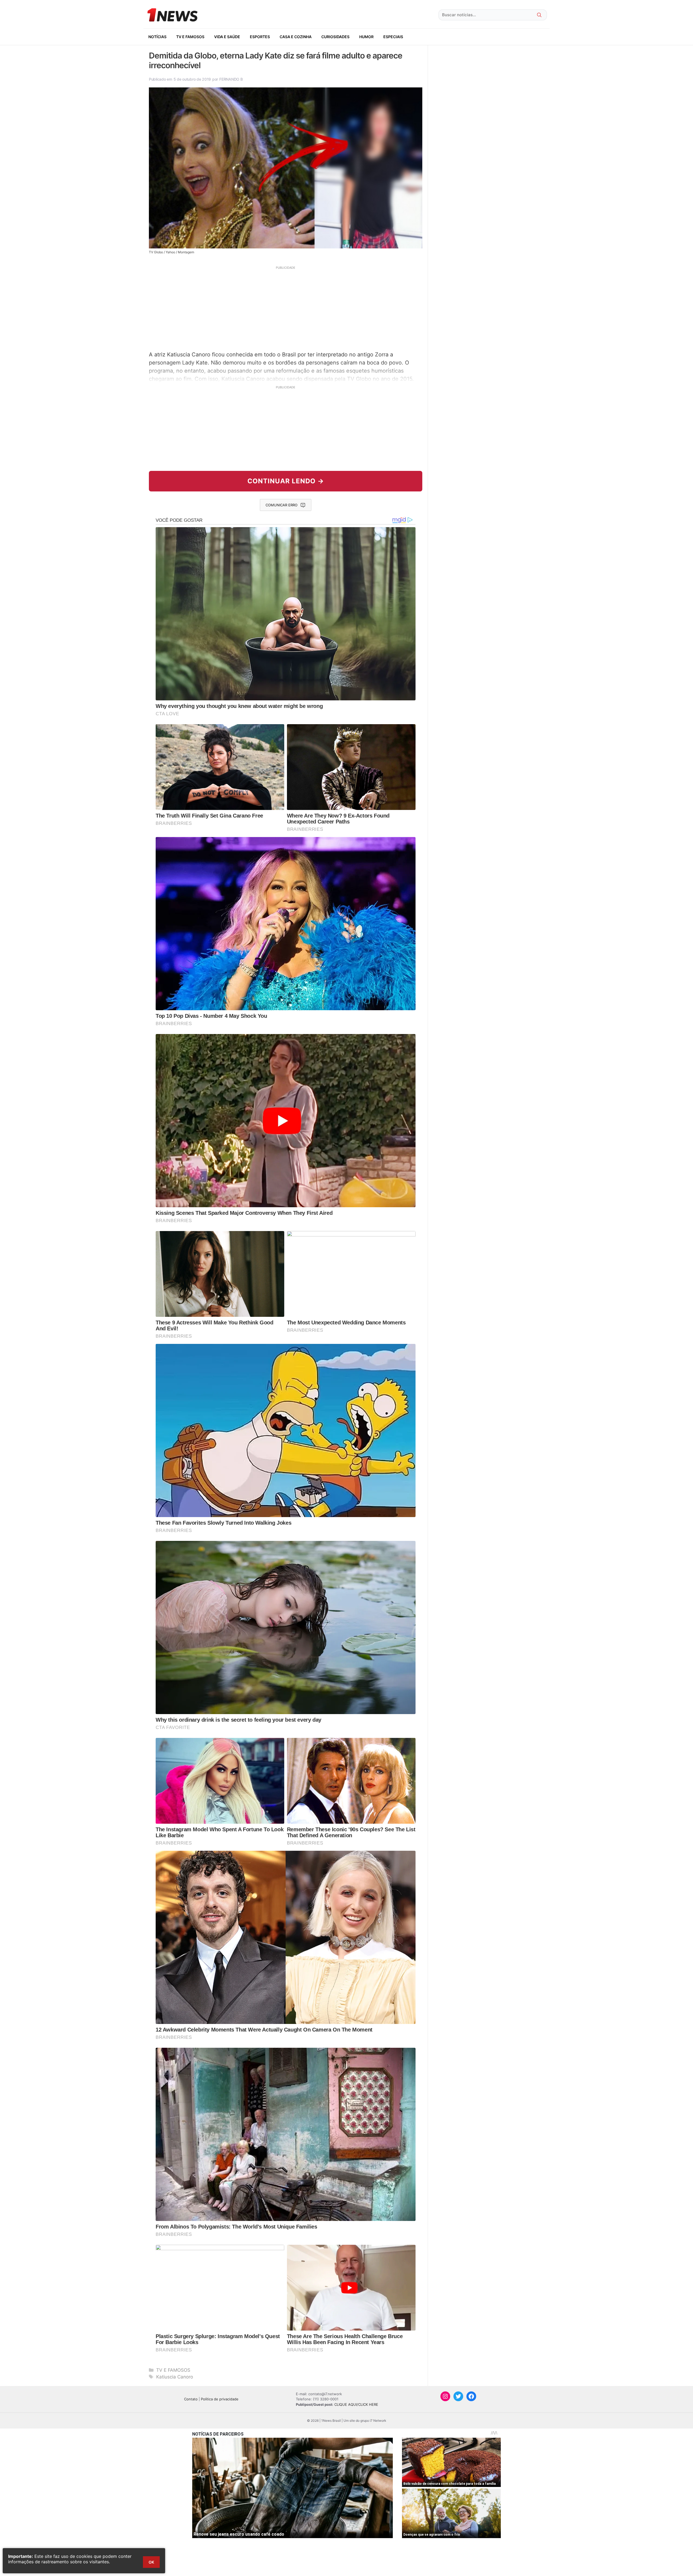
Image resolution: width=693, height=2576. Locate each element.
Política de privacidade (220, 2399)
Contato (191, 2399)
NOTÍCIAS (157, 37)
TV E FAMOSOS (190, 37)
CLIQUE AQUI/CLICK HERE (356, 2404)
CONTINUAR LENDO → (286, 481)
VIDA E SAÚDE (227, 37)
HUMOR (366, 37)
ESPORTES (260, 37)
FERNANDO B (231, 79)
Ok (151, 2562)
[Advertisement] (286, 308)
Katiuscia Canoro (175, 2377)
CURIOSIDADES (335, 37)
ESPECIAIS (393, 37)
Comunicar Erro (282, 505)
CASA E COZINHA (296, 37)
